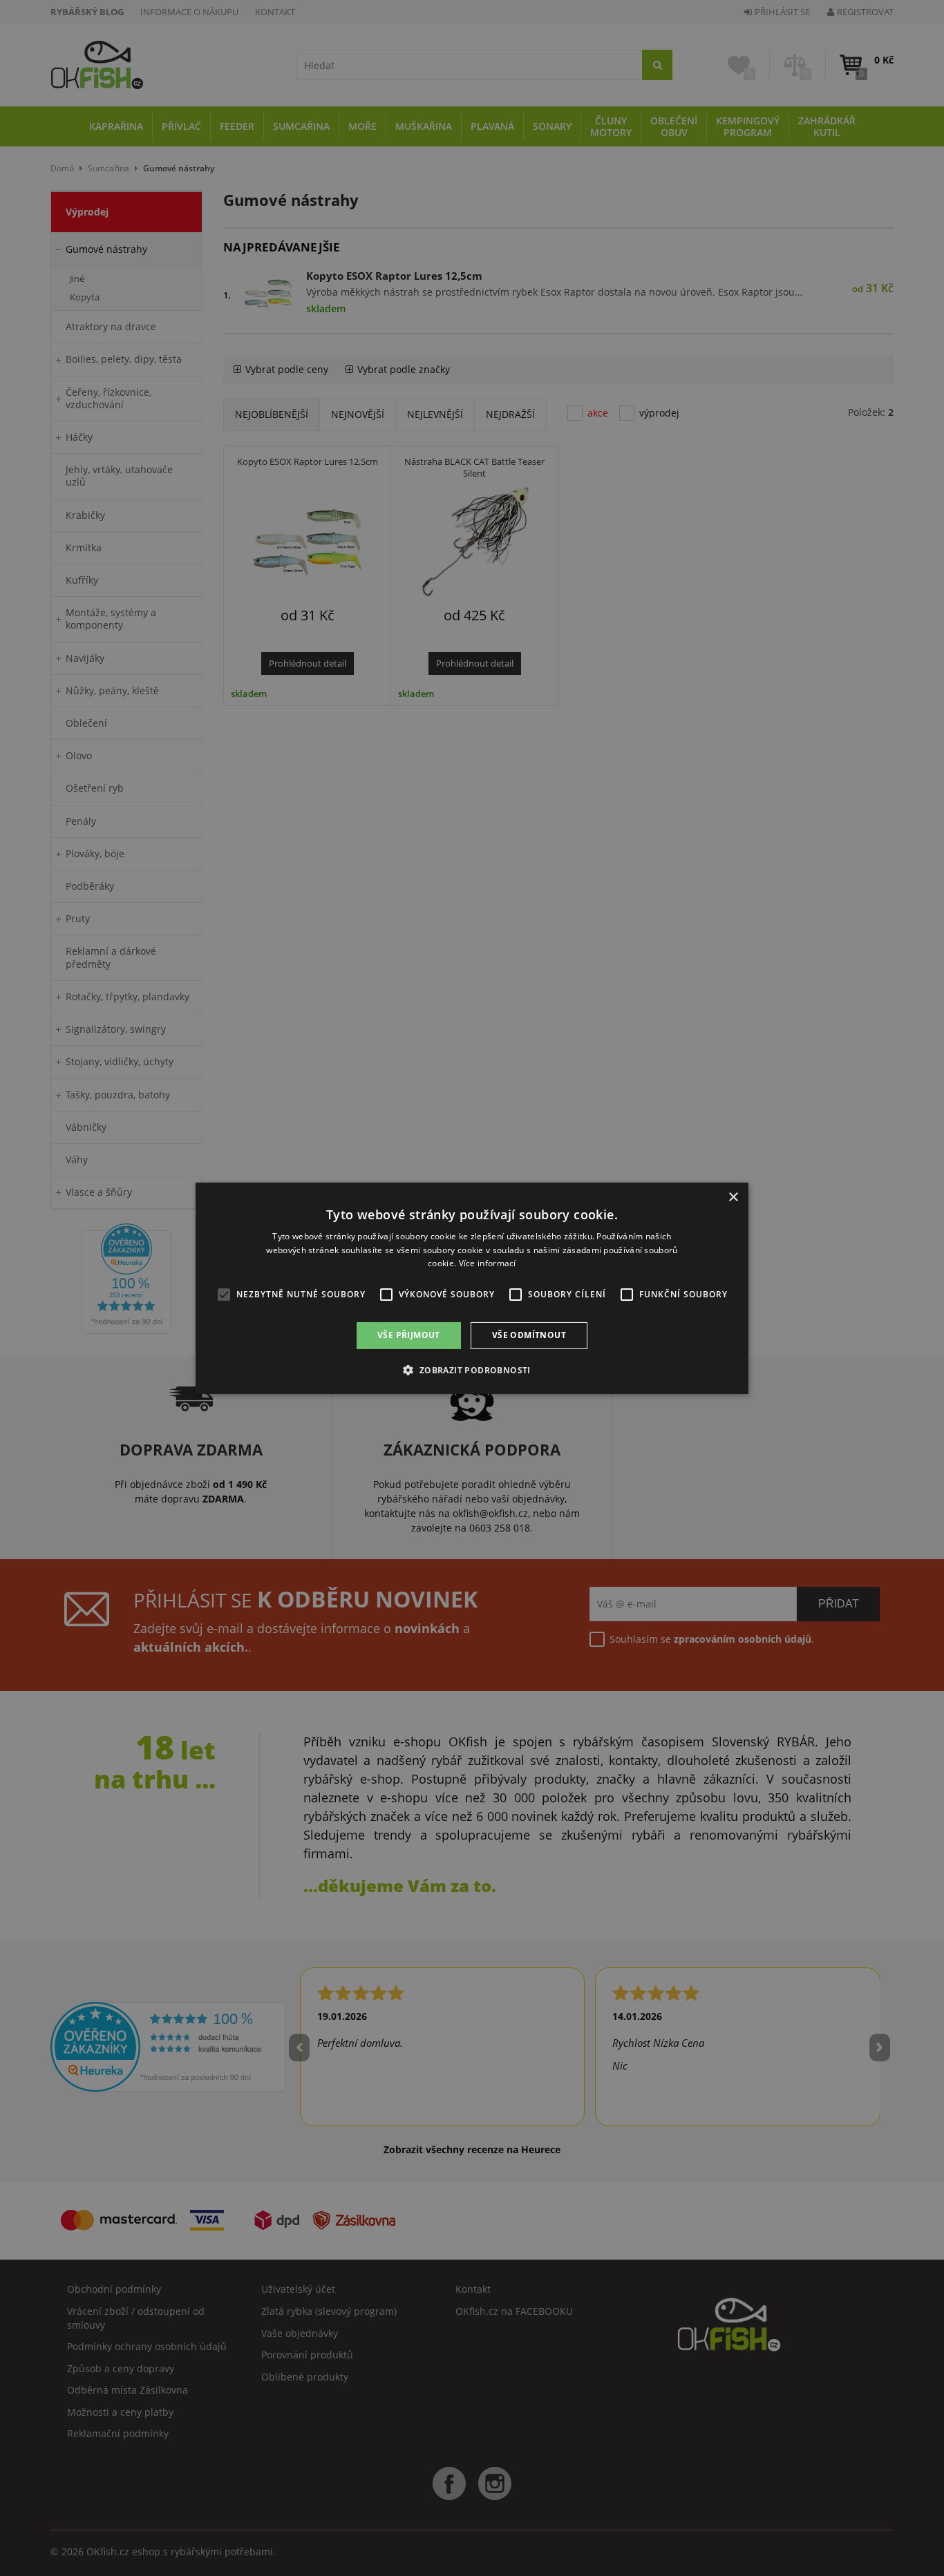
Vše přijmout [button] (409, 1335)
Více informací (488, 1263)
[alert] (472, 1288)
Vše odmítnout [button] (529, 1335)
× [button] (733, 1197)
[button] (472, 1370)
